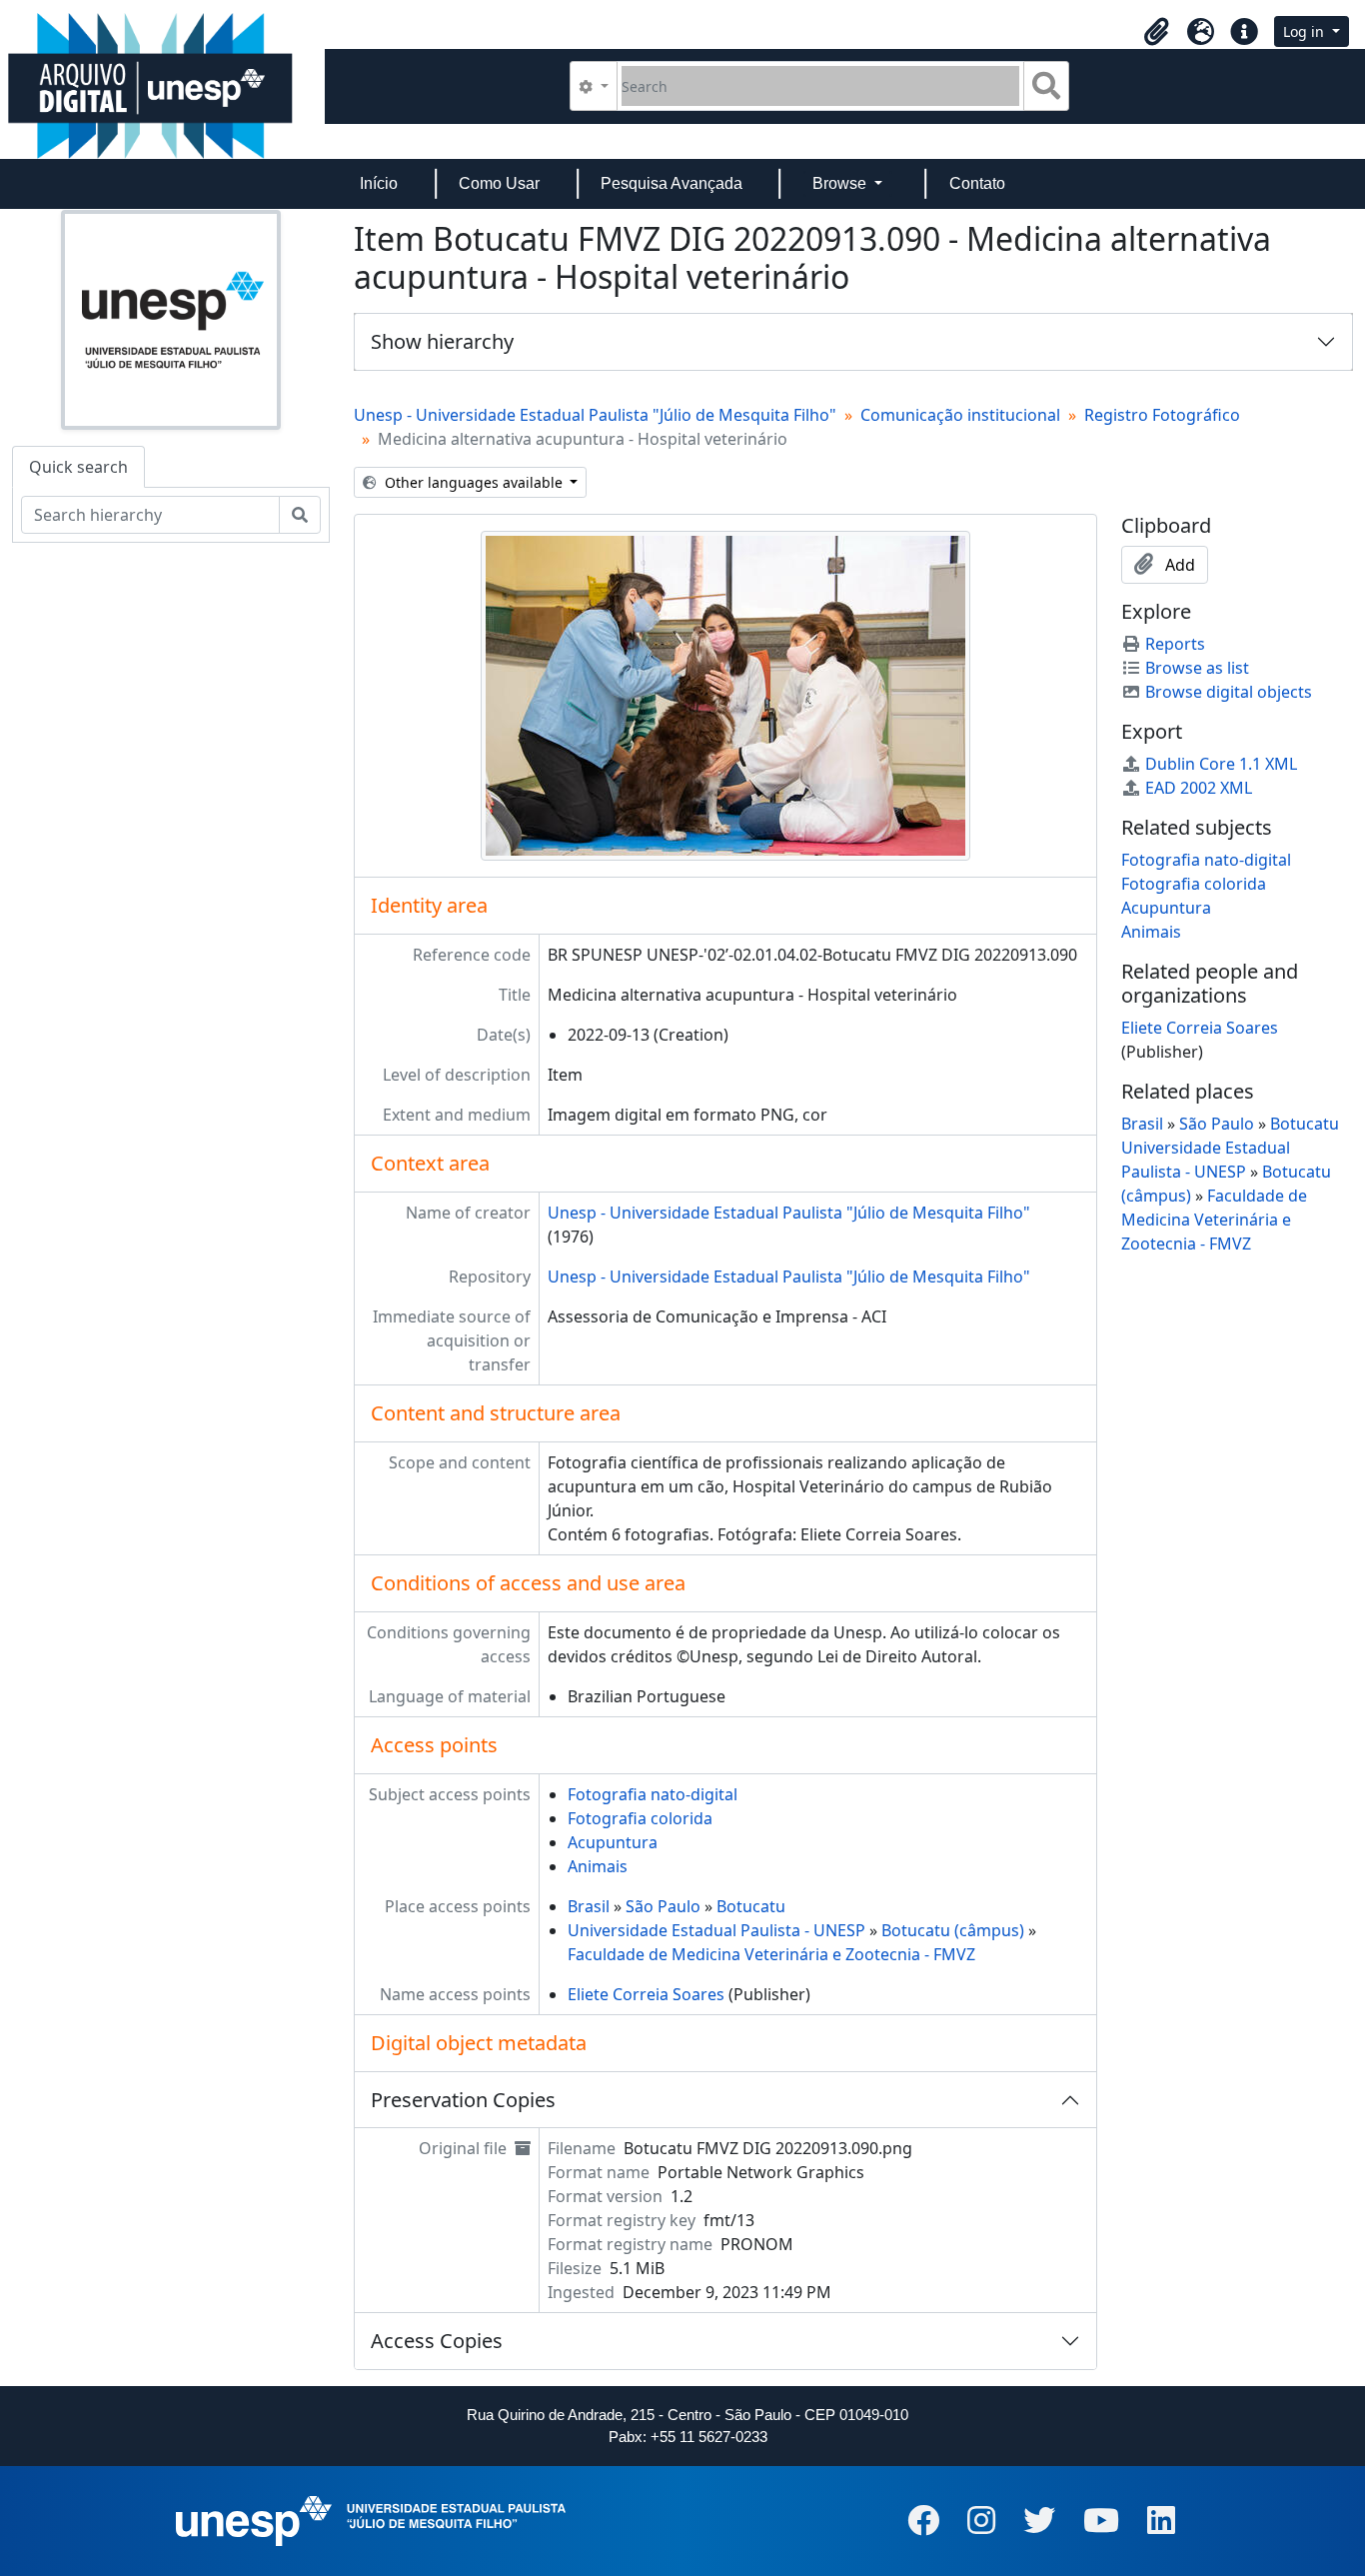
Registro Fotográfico (1162, 415)
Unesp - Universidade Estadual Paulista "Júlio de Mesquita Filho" (595, 415)
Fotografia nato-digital (653, 1794)
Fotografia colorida (640, 1818)
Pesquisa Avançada (672, 183)
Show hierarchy (442, 341)
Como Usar (499, 183)
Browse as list (1197, 668)
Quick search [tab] (78, 467)
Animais (598, 1866)
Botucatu (751, 1906)
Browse (841, 183)
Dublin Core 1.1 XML (1221, 764)
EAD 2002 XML (1199, 788)
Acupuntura (613, 1842)
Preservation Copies (463, 2100)
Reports (1175, 644)
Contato (977, 183)
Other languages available (474, 482)
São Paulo (663, 1906)
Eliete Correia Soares (646, 1994)
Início (379, 183)
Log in (1306, 31)
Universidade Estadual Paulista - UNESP (716, 1930)
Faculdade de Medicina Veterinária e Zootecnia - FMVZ (771, 1954)
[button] (1156, 32)
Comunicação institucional (960, 415)
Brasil (589, 1906)
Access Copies (437, 2341)
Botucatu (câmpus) (953, 1930)
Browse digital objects (1229, 692)
